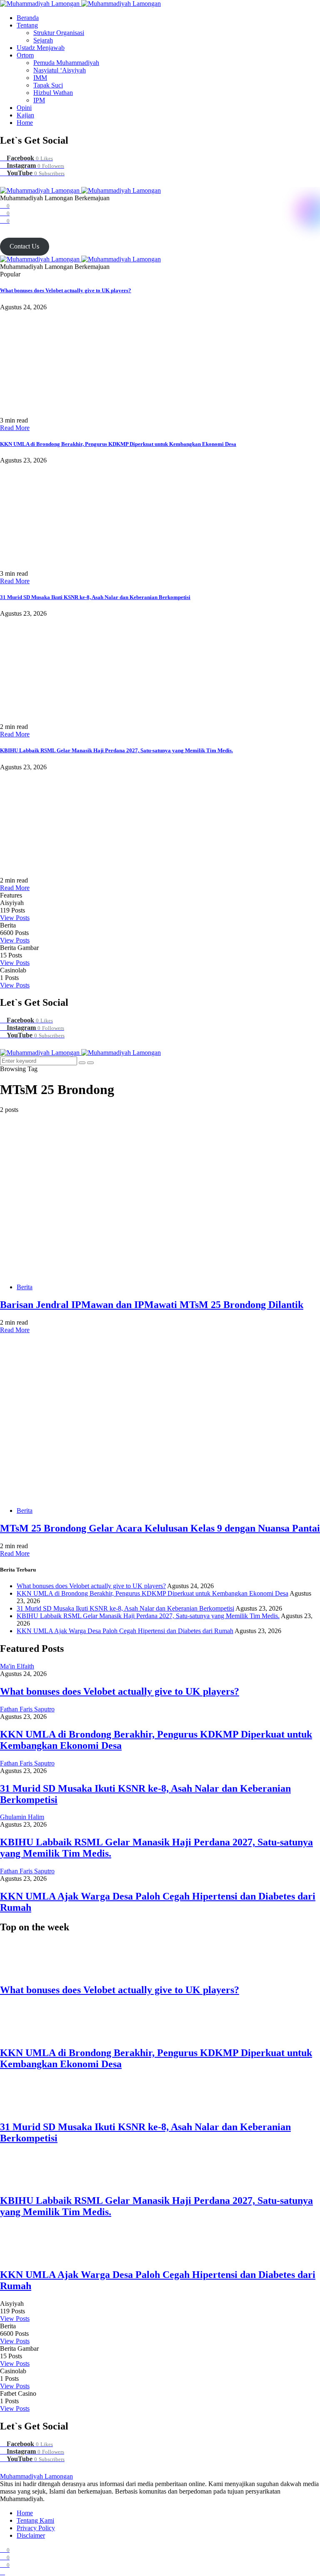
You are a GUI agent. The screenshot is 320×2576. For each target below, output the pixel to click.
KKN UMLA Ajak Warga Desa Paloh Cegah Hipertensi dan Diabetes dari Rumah (125, 1631)
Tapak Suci (48, 85)
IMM (40, 78)
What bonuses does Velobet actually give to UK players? (66, 290)
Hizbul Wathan (53, 93)
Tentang (27, 25)
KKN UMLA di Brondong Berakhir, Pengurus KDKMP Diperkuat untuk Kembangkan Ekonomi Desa (118, 444)
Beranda (28, 18)
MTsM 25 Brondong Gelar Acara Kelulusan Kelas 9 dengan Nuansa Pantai (160, 1528)
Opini (24, 108)
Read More (15, 428)
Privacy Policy (36, 2528)
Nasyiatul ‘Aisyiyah (60, 70)
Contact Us (24, 246)
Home (25, 123)
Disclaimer (31, 2535)
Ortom (25, 55)
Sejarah (43, 40)
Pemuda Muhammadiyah (66, 63)
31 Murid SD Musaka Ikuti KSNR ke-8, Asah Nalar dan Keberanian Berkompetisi (95, 597)
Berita (25, 1287)
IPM (39, 100)
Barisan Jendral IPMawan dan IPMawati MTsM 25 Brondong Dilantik (152, 1305)
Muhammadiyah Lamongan (36, 2476)
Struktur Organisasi (59, 33)
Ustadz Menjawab (41, 48)
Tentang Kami (35, 2520)
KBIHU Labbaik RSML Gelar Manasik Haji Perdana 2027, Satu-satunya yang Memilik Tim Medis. (116, 750)
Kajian (25, 115)
